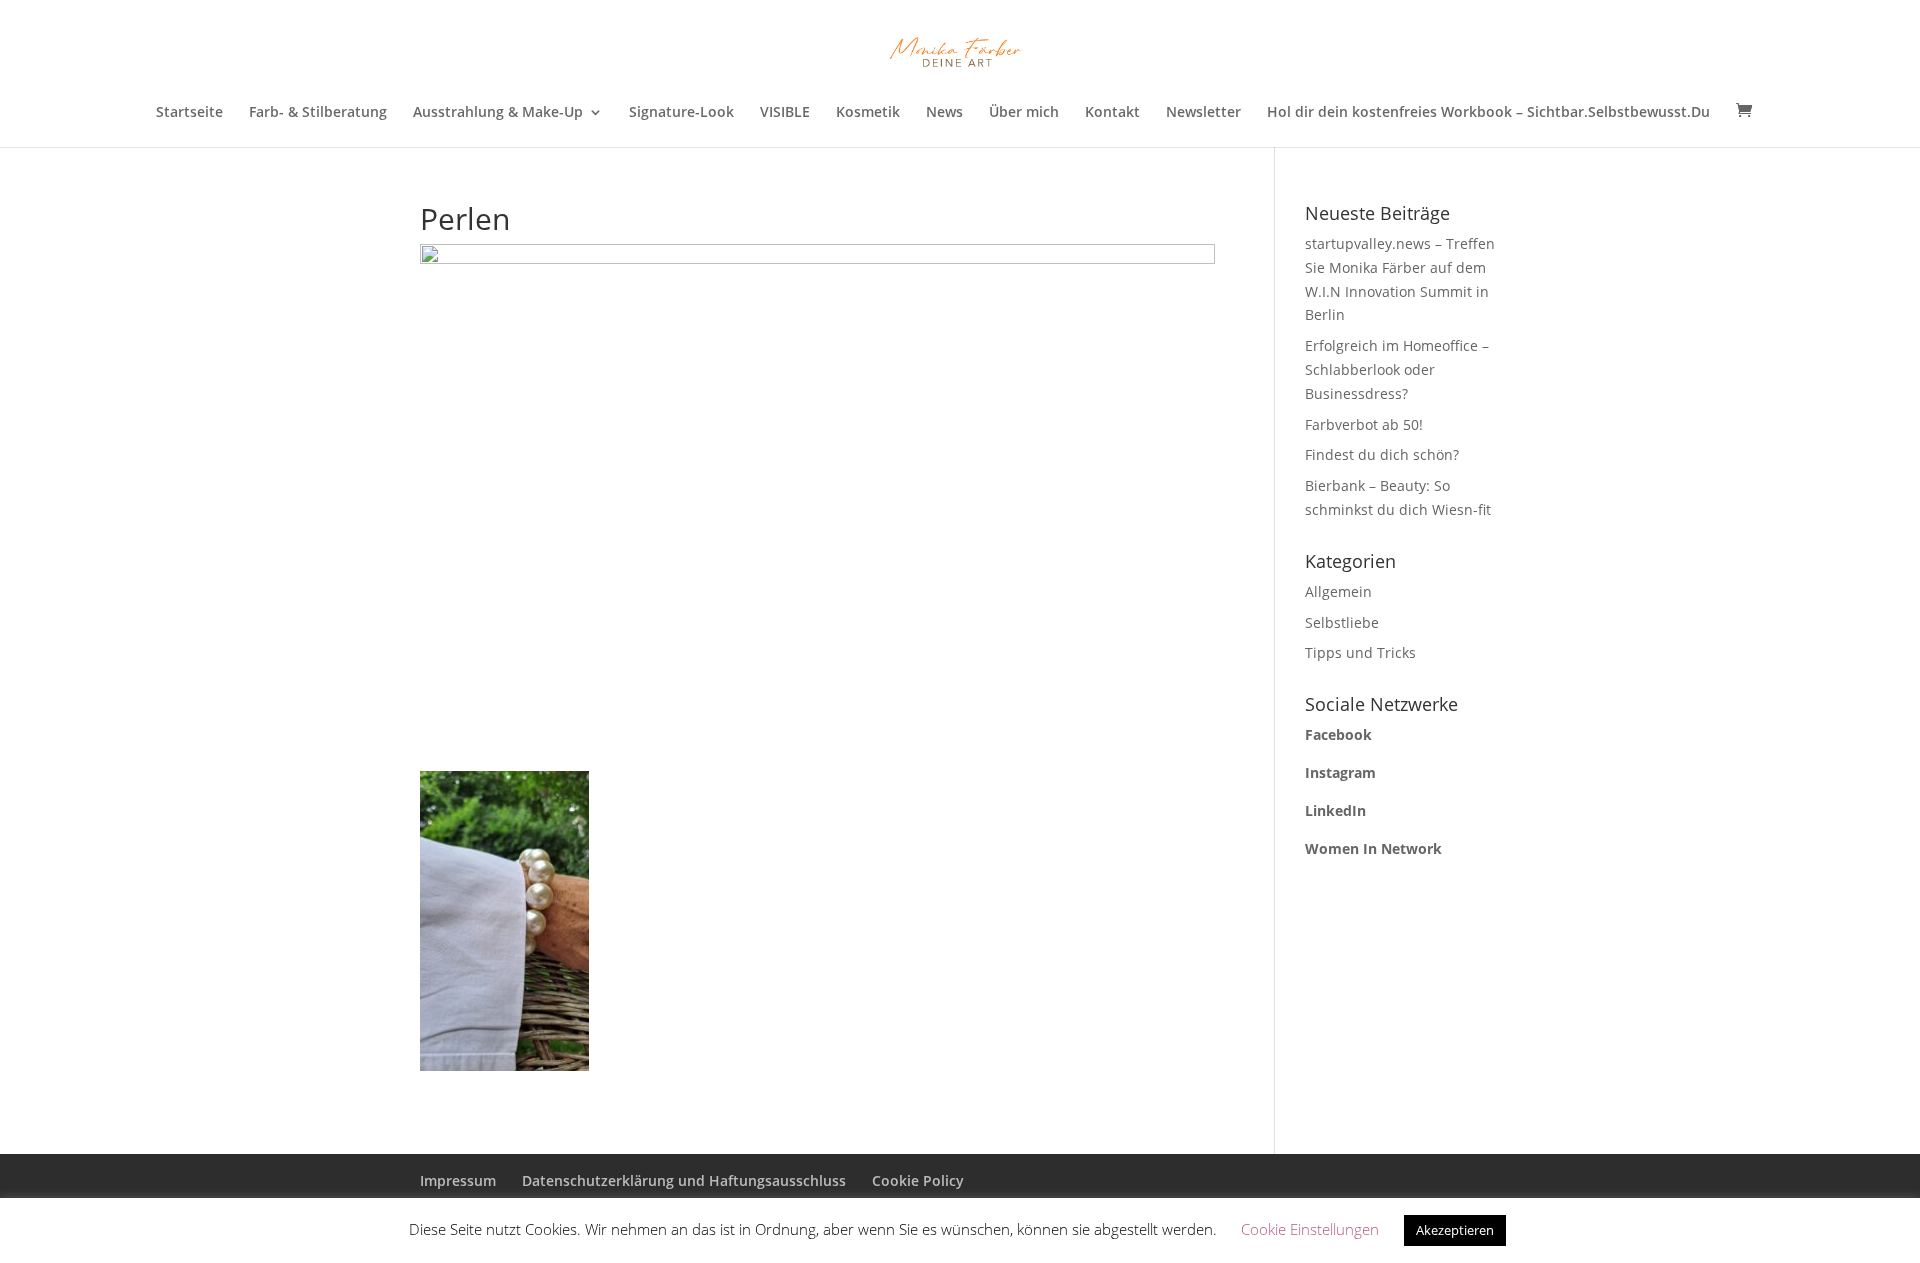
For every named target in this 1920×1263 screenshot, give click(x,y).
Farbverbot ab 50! (1364, 424)
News (944, 113)
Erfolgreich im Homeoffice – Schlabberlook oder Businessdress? (1397, 369)
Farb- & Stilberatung (318, 113)
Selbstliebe (1342, 622)
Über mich (1024, 113)
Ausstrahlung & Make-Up (498, 113)
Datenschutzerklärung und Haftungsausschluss (684, 1180)
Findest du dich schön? (1382, 454)
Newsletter (1203, 113)
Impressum (458, 1180)
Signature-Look (681, 113)
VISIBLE (785, 113)
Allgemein (1338, 591)
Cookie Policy (918, 1180)
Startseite (189, 113)
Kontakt (1112, 113)
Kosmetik (868, 113)
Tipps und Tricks (1360, 652)
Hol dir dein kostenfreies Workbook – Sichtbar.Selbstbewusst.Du (1488, 113)
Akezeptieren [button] (1455, 1230)
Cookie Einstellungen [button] (1310, 1229)
